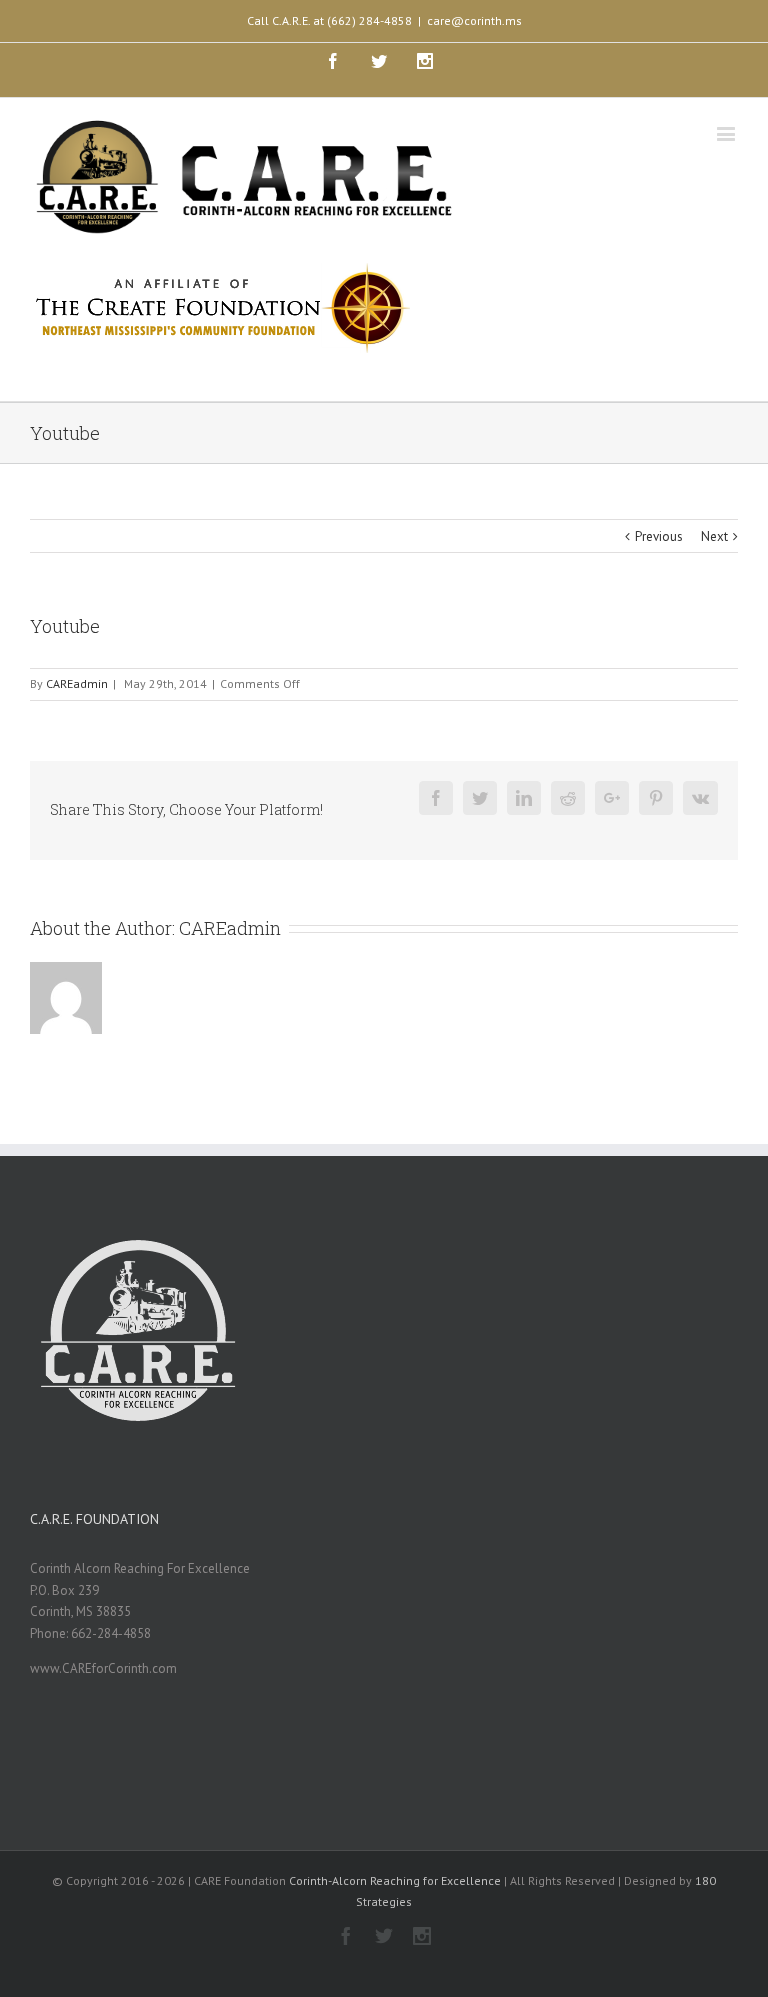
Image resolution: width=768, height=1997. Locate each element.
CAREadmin (77, 683)
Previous (659, 536)
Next (714, 536)
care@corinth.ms (474, 20)
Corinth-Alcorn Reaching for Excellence (395, 1880)
